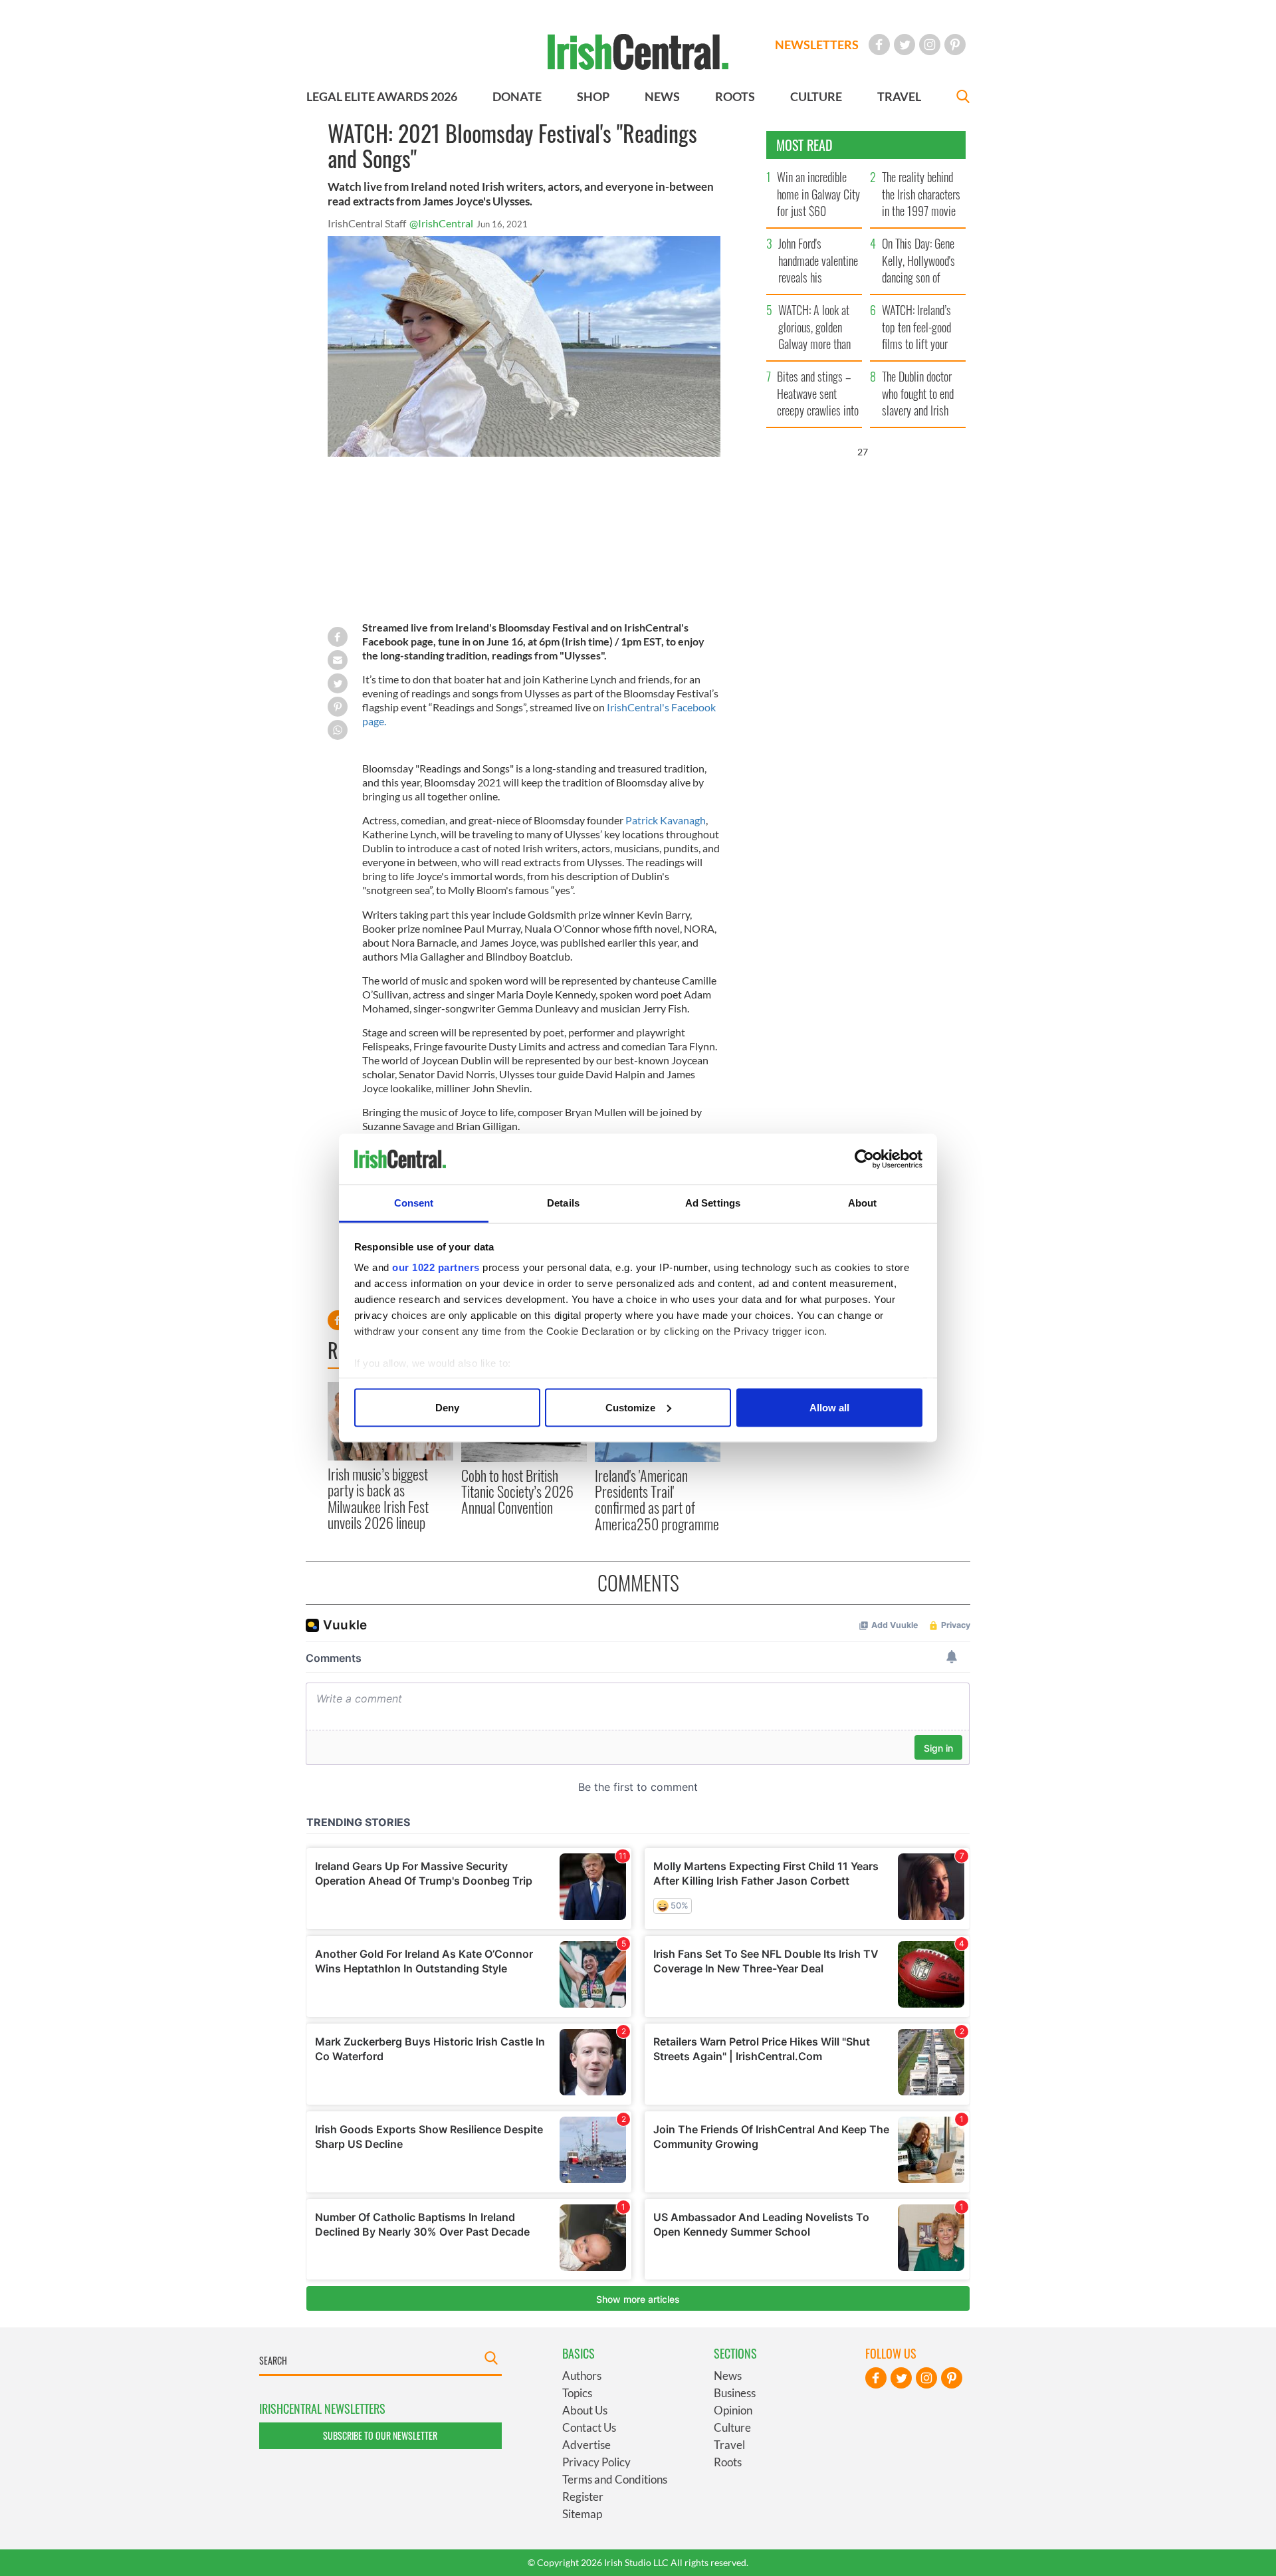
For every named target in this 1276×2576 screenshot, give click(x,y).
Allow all (829, 1407)
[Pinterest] (955, 45)
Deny (447, 1407)
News (728, 2376)
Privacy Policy (596, 2462)
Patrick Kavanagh (666, 820)
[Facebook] (879, 45)
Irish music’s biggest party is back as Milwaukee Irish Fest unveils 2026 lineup (378, 1498)
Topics (577, 2393)
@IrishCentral (441, 223)
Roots (728, 2462)
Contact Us (589, 2427)
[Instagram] (930, 45)
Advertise (586, 2445)
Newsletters (817, 45)
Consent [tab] (414, 1203)
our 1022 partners (436, 1267)
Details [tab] (563, 1203)
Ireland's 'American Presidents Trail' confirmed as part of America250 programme (657, 1499)
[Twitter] (904, 45)
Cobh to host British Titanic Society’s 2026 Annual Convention (517, 1491)
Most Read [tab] (804, 145)
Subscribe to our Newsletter (380, 2435)
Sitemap (582, 2514)
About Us (585, 2410)
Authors (582, 2376)
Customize (630, 1407)
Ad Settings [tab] (713, 1203)
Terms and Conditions (615, 2479)
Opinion (733, 2410)
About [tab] (863, 1203)
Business (735, 2393)
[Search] (963, 98)
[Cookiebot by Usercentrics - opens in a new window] (864, 1159)
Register (583, 2497)
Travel (729, 2445)
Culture (732, 2427)
